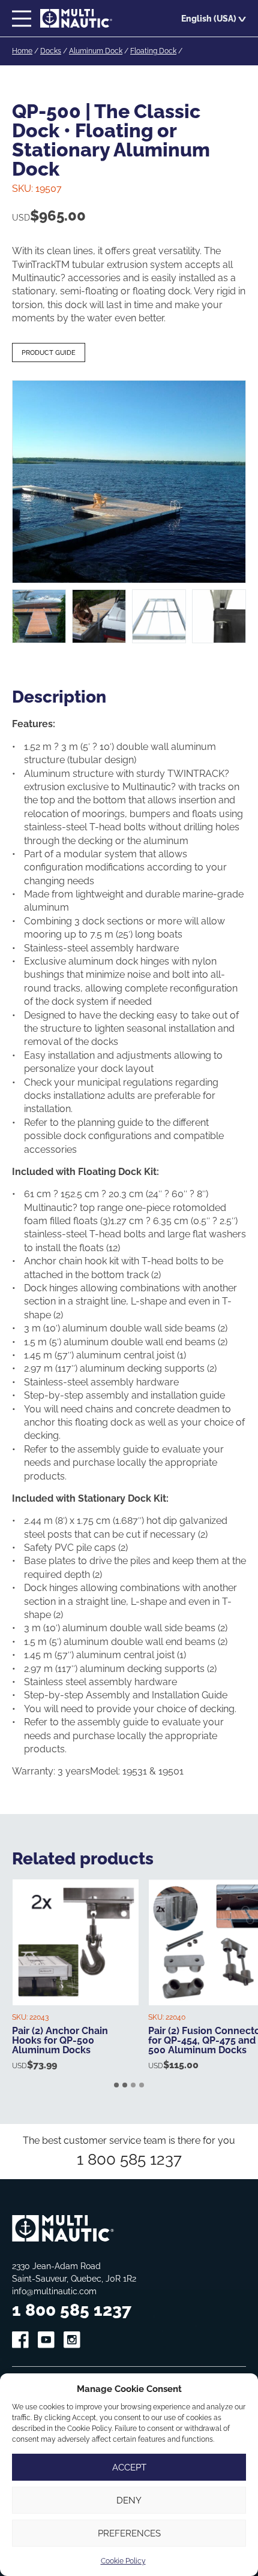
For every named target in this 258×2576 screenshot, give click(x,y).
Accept (129, 2467)
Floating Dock (153, 51)
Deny (129, 2500)
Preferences (129, 2533)
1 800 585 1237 (129, 2159)
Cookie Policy (123, 2561)
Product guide (49, 352)
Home (22, 51)
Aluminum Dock (96, 51)
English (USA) (209, 18)
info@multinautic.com (54, 2291)
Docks (51, 51)
